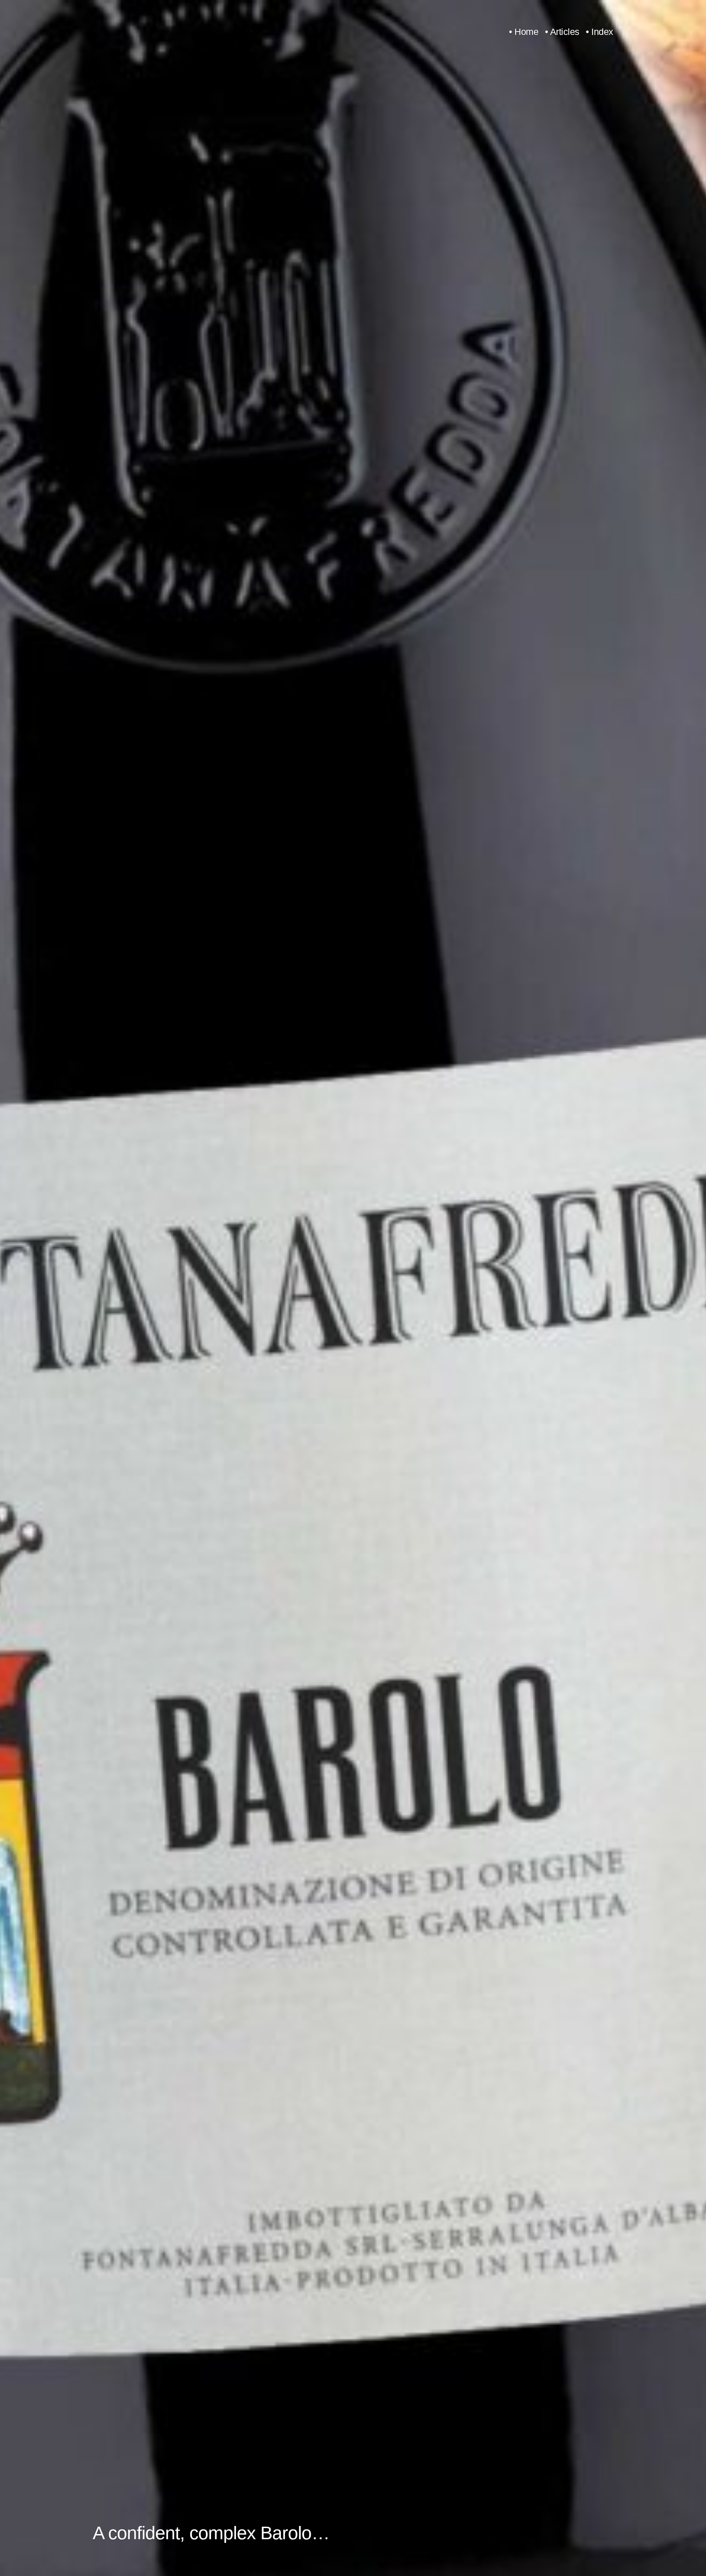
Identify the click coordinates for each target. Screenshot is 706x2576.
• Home (524, 32)
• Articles (562, 32)
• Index (600, 32)
